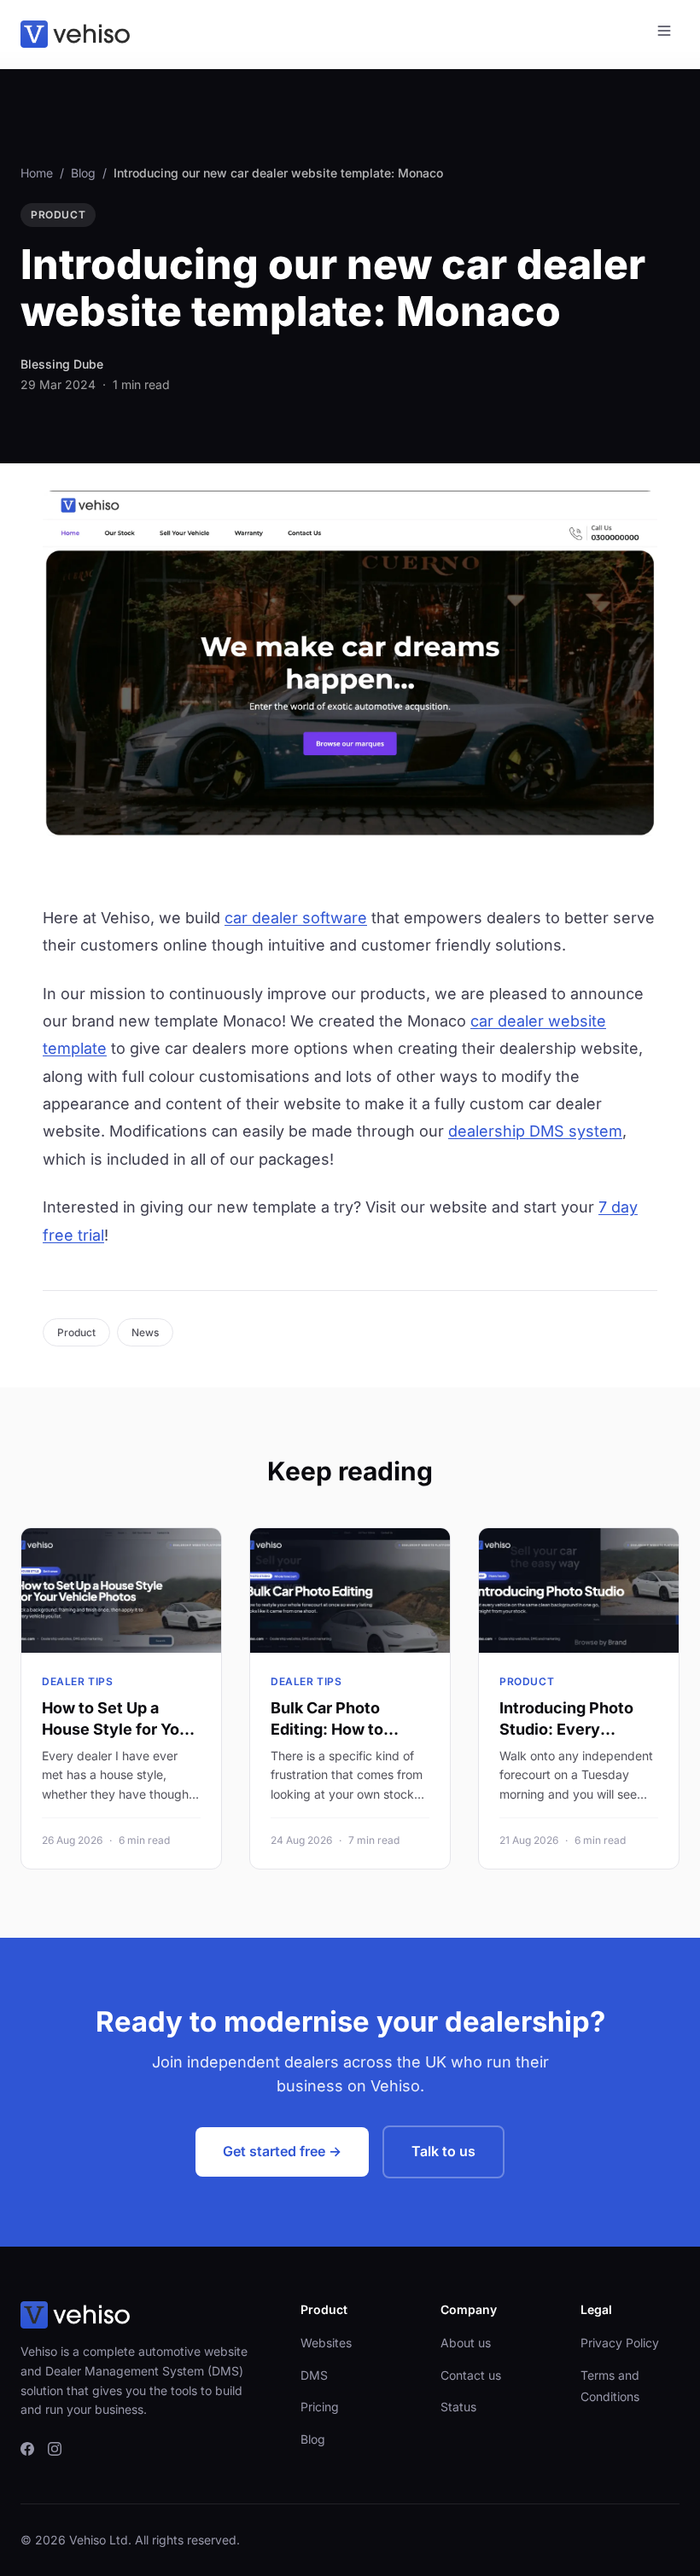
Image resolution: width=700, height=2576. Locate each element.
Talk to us (443, 2151)
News (145, 1332)
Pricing (320, 2407)
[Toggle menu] (664, 34)
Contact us (471, 2375)
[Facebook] (27, 2451)
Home (37, 173)
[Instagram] (55, 2451)
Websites (326, 2343)
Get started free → (282, 2151)
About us (466, 2343)
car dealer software (296, 918)
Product (76, 1332)
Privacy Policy (620, 2343)
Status (458, 2407)
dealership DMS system (535, 1131)
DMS (314, 2375)
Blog (83, 173)
